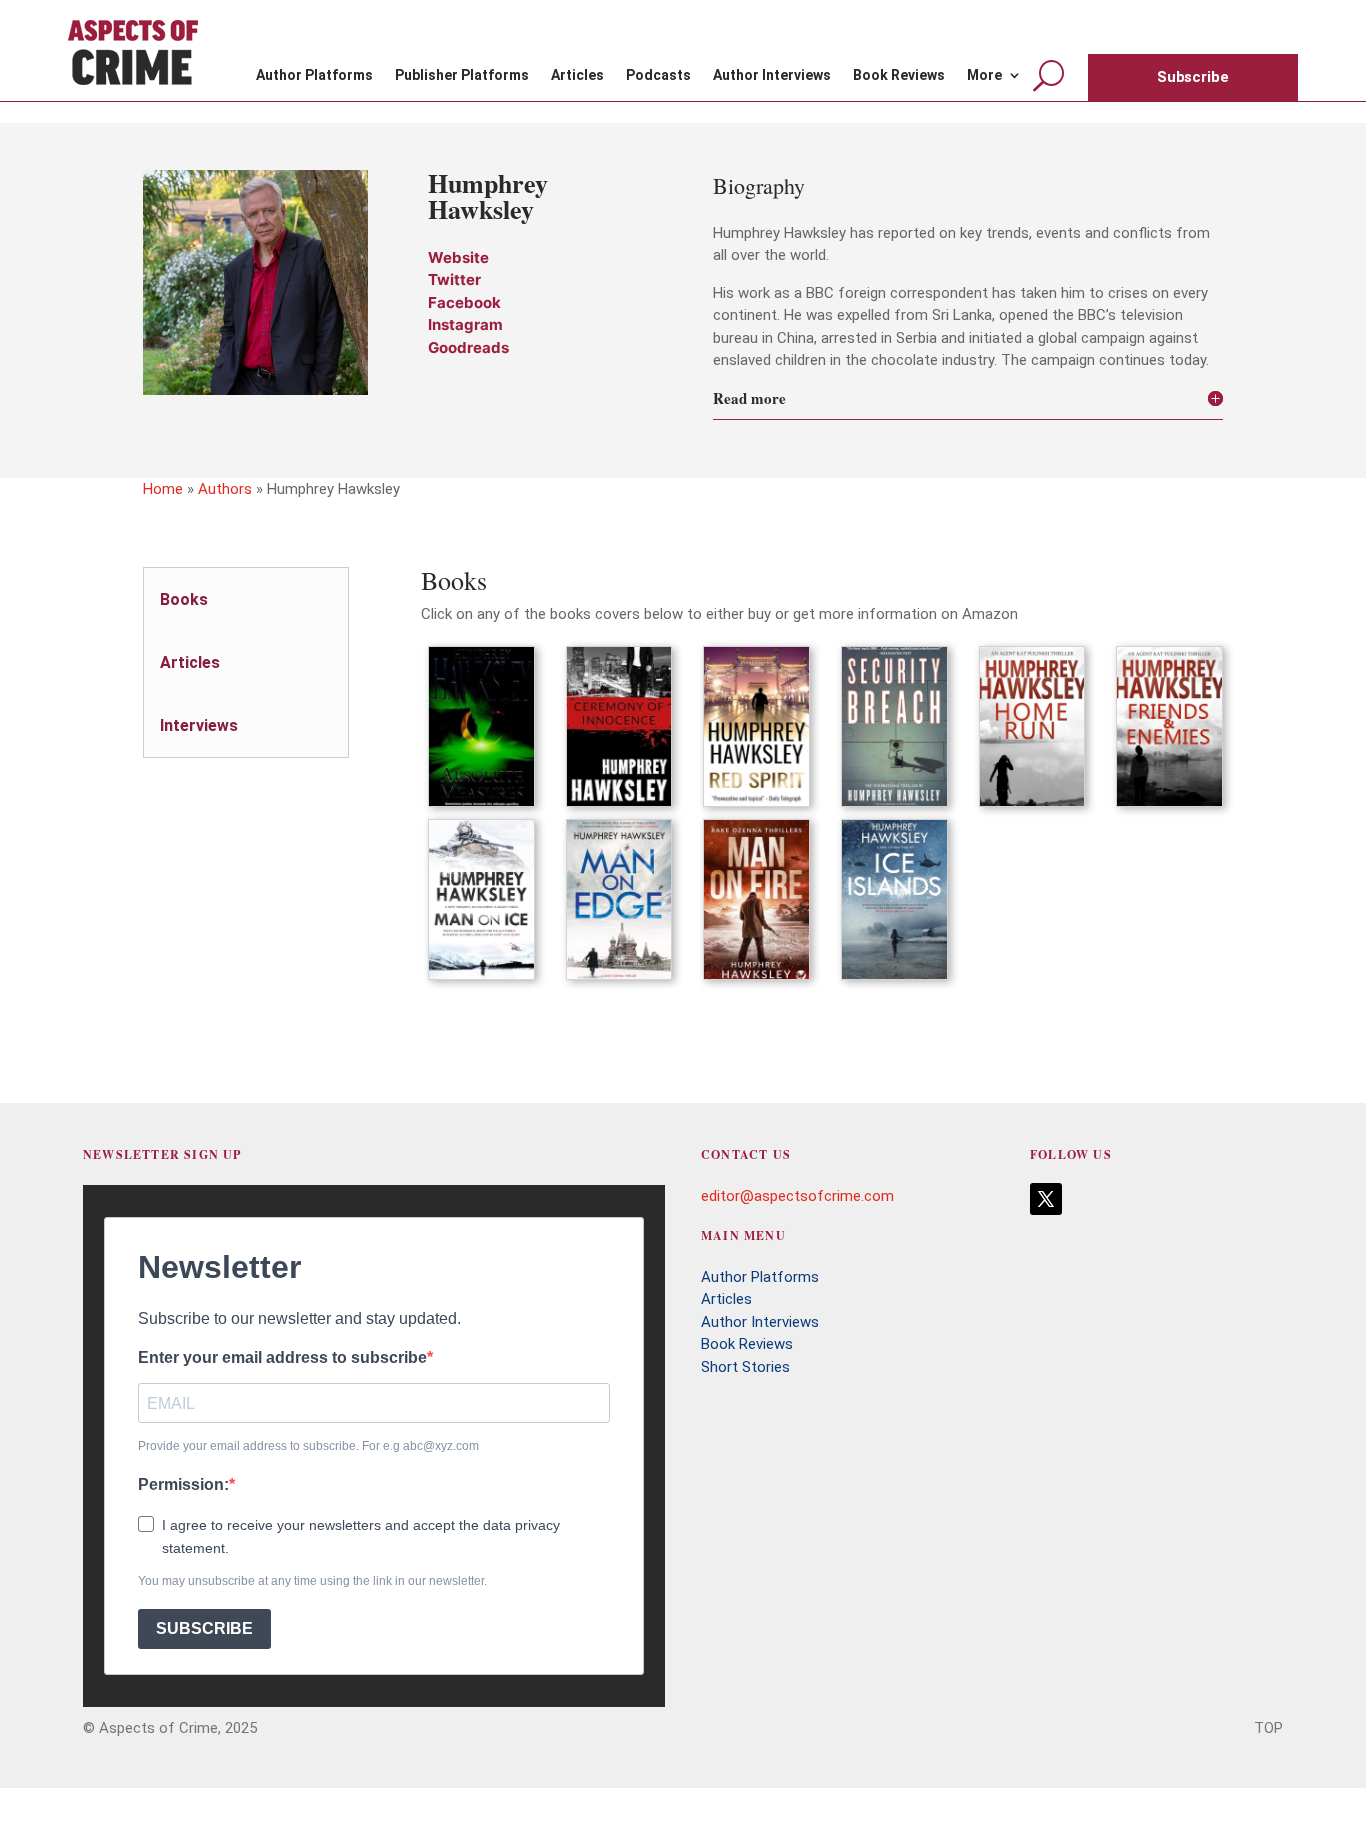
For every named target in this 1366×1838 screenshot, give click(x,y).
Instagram (465, 324)
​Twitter (454, 279)
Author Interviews (772, 75)
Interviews (199, 725)
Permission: (183, 1484)
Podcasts (658, 75)
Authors (225, 489)
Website (458, 257)
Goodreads (468, 347)
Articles (577, 75)
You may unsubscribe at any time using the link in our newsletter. (312, 1581)
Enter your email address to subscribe (282, 1357)
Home (163, 489)
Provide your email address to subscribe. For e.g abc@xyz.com (308, 1446)
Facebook (464, 302)
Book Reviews (899, 75)
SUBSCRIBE (204, 1628)
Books (184, 599)
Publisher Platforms (462, 75)
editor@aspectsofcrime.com (797, 1196)
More (984, 75)
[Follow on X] (1046, 1199)
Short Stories (745, 1367)
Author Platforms (314, 75)
